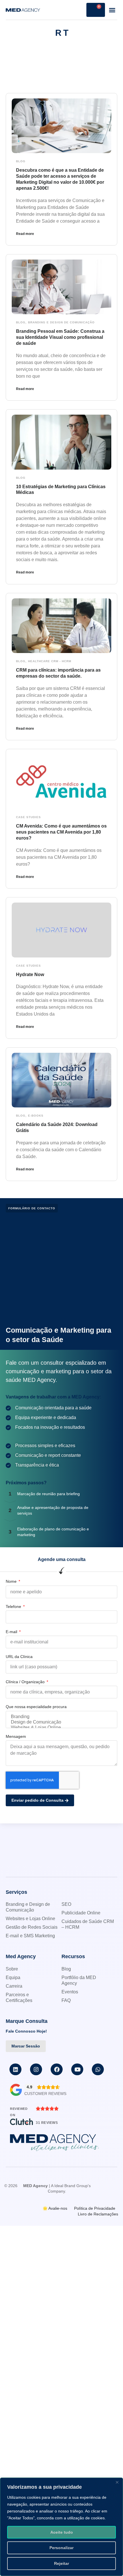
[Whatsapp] (98, 2069)
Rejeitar (61, 2563)
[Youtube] (77, 2069)
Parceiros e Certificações (19, 1998)
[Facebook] (57, 2069)
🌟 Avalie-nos (55, 2208)
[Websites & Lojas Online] (61, 1728)
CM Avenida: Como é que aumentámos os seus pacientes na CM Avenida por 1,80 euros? (61, 832)
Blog (21, 161)
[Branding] (61, 1717)
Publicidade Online (81, 1913)
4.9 (29, 2087)
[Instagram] (36, 2069)
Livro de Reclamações (98, 2214)
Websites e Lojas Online (30, 1919)
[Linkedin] (15, 2069)
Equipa (13, 1977)
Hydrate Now (30, 975)
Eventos (70, 1992)
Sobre (12, 1969)
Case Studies (28, 817)
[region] (61, 2527)
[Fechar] (117, 2482)
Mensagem (16, 1736)
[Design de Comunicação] (61, 1722)
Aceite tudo (62, 2532)
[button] (112, 10)
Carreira (14, 1986)
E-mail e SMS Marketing (30, 1936)
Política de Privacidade (95, 2208)
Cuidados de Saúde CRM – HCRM (88, 1924)
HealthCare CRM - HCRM (50, 661)
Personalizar (61, 2548)
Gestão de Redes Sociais (32, 1927)
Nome (12, 1581)
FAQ (66, 2000)
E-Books (36, 1116)
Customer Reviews (45, 2094)
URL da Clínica (19, 1657)
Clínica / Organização (26, 1682)
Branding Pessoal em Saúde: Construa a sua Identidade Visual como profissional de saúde (60, 337)
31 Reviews (47, 2123)
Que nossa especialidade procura (36, 1707)
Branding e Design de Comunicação (61, 322)
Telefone (14, 1606)
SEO (66, 1904)
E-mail (12, 1632)
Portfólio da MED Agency (79, 1980)
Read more (25, 234)
